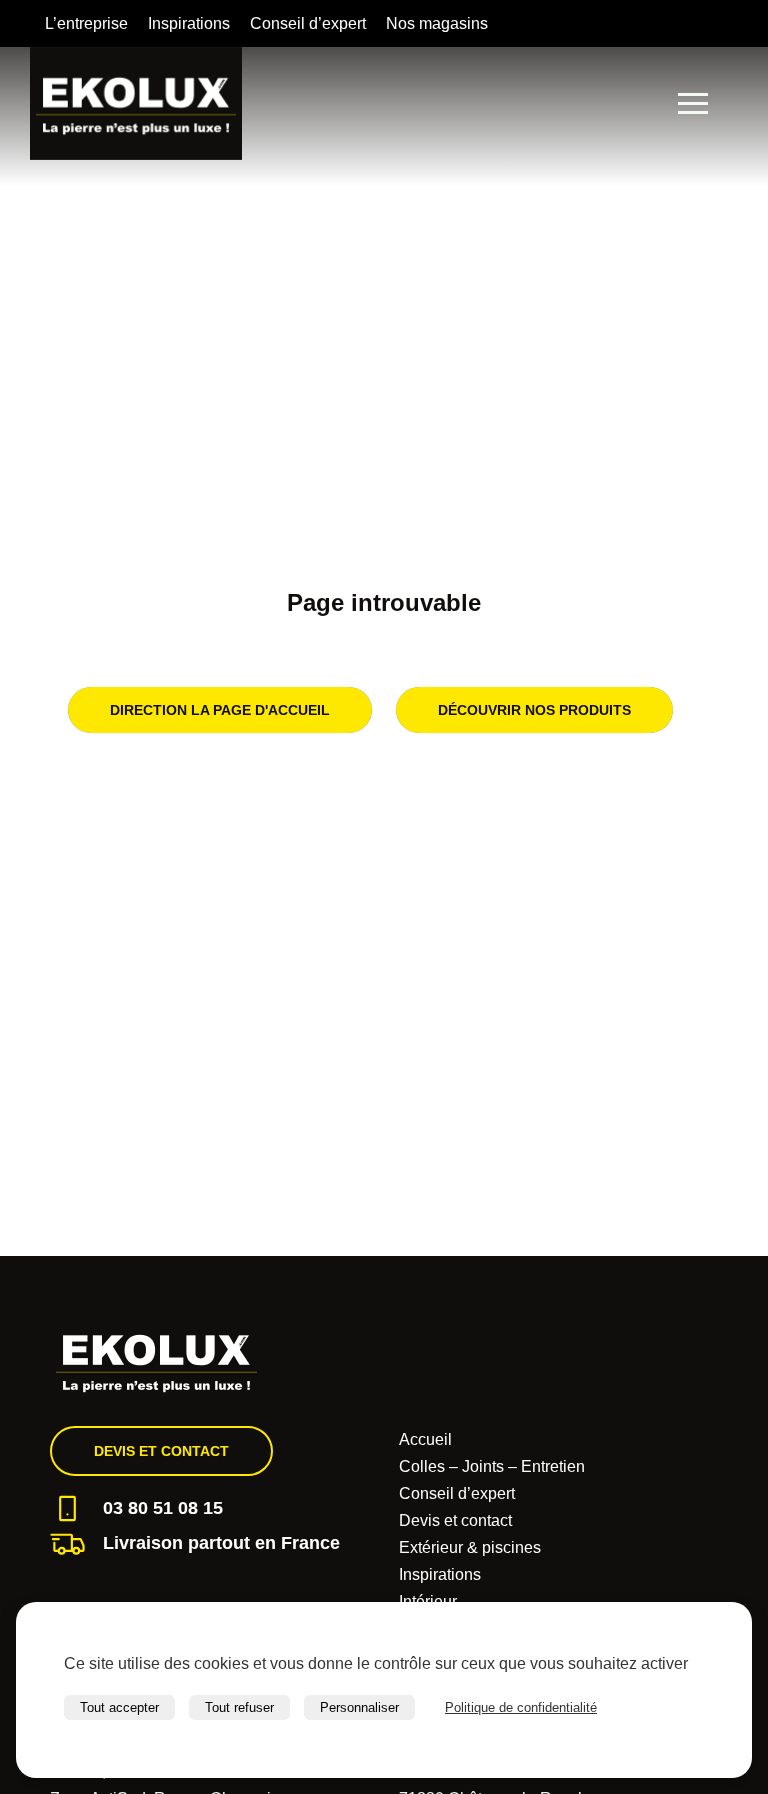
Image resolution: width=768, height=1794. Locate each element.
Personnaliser (359, 1707)
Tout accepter (119, 1707)
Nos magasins (437, 23)
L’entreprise (86, 23)
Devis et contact (161, 1451)
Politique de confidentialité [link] (521, 1707)
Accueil (425, 1439)
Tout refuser (239, 1707)
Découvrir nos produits (534, 710)
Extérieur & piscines (470, 1547)
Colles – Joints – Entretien (492, 1466)
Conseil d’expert (308, 23)
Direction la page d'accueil (220, 710)
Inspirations (189, 23)
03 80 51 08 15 (163, 1508)
